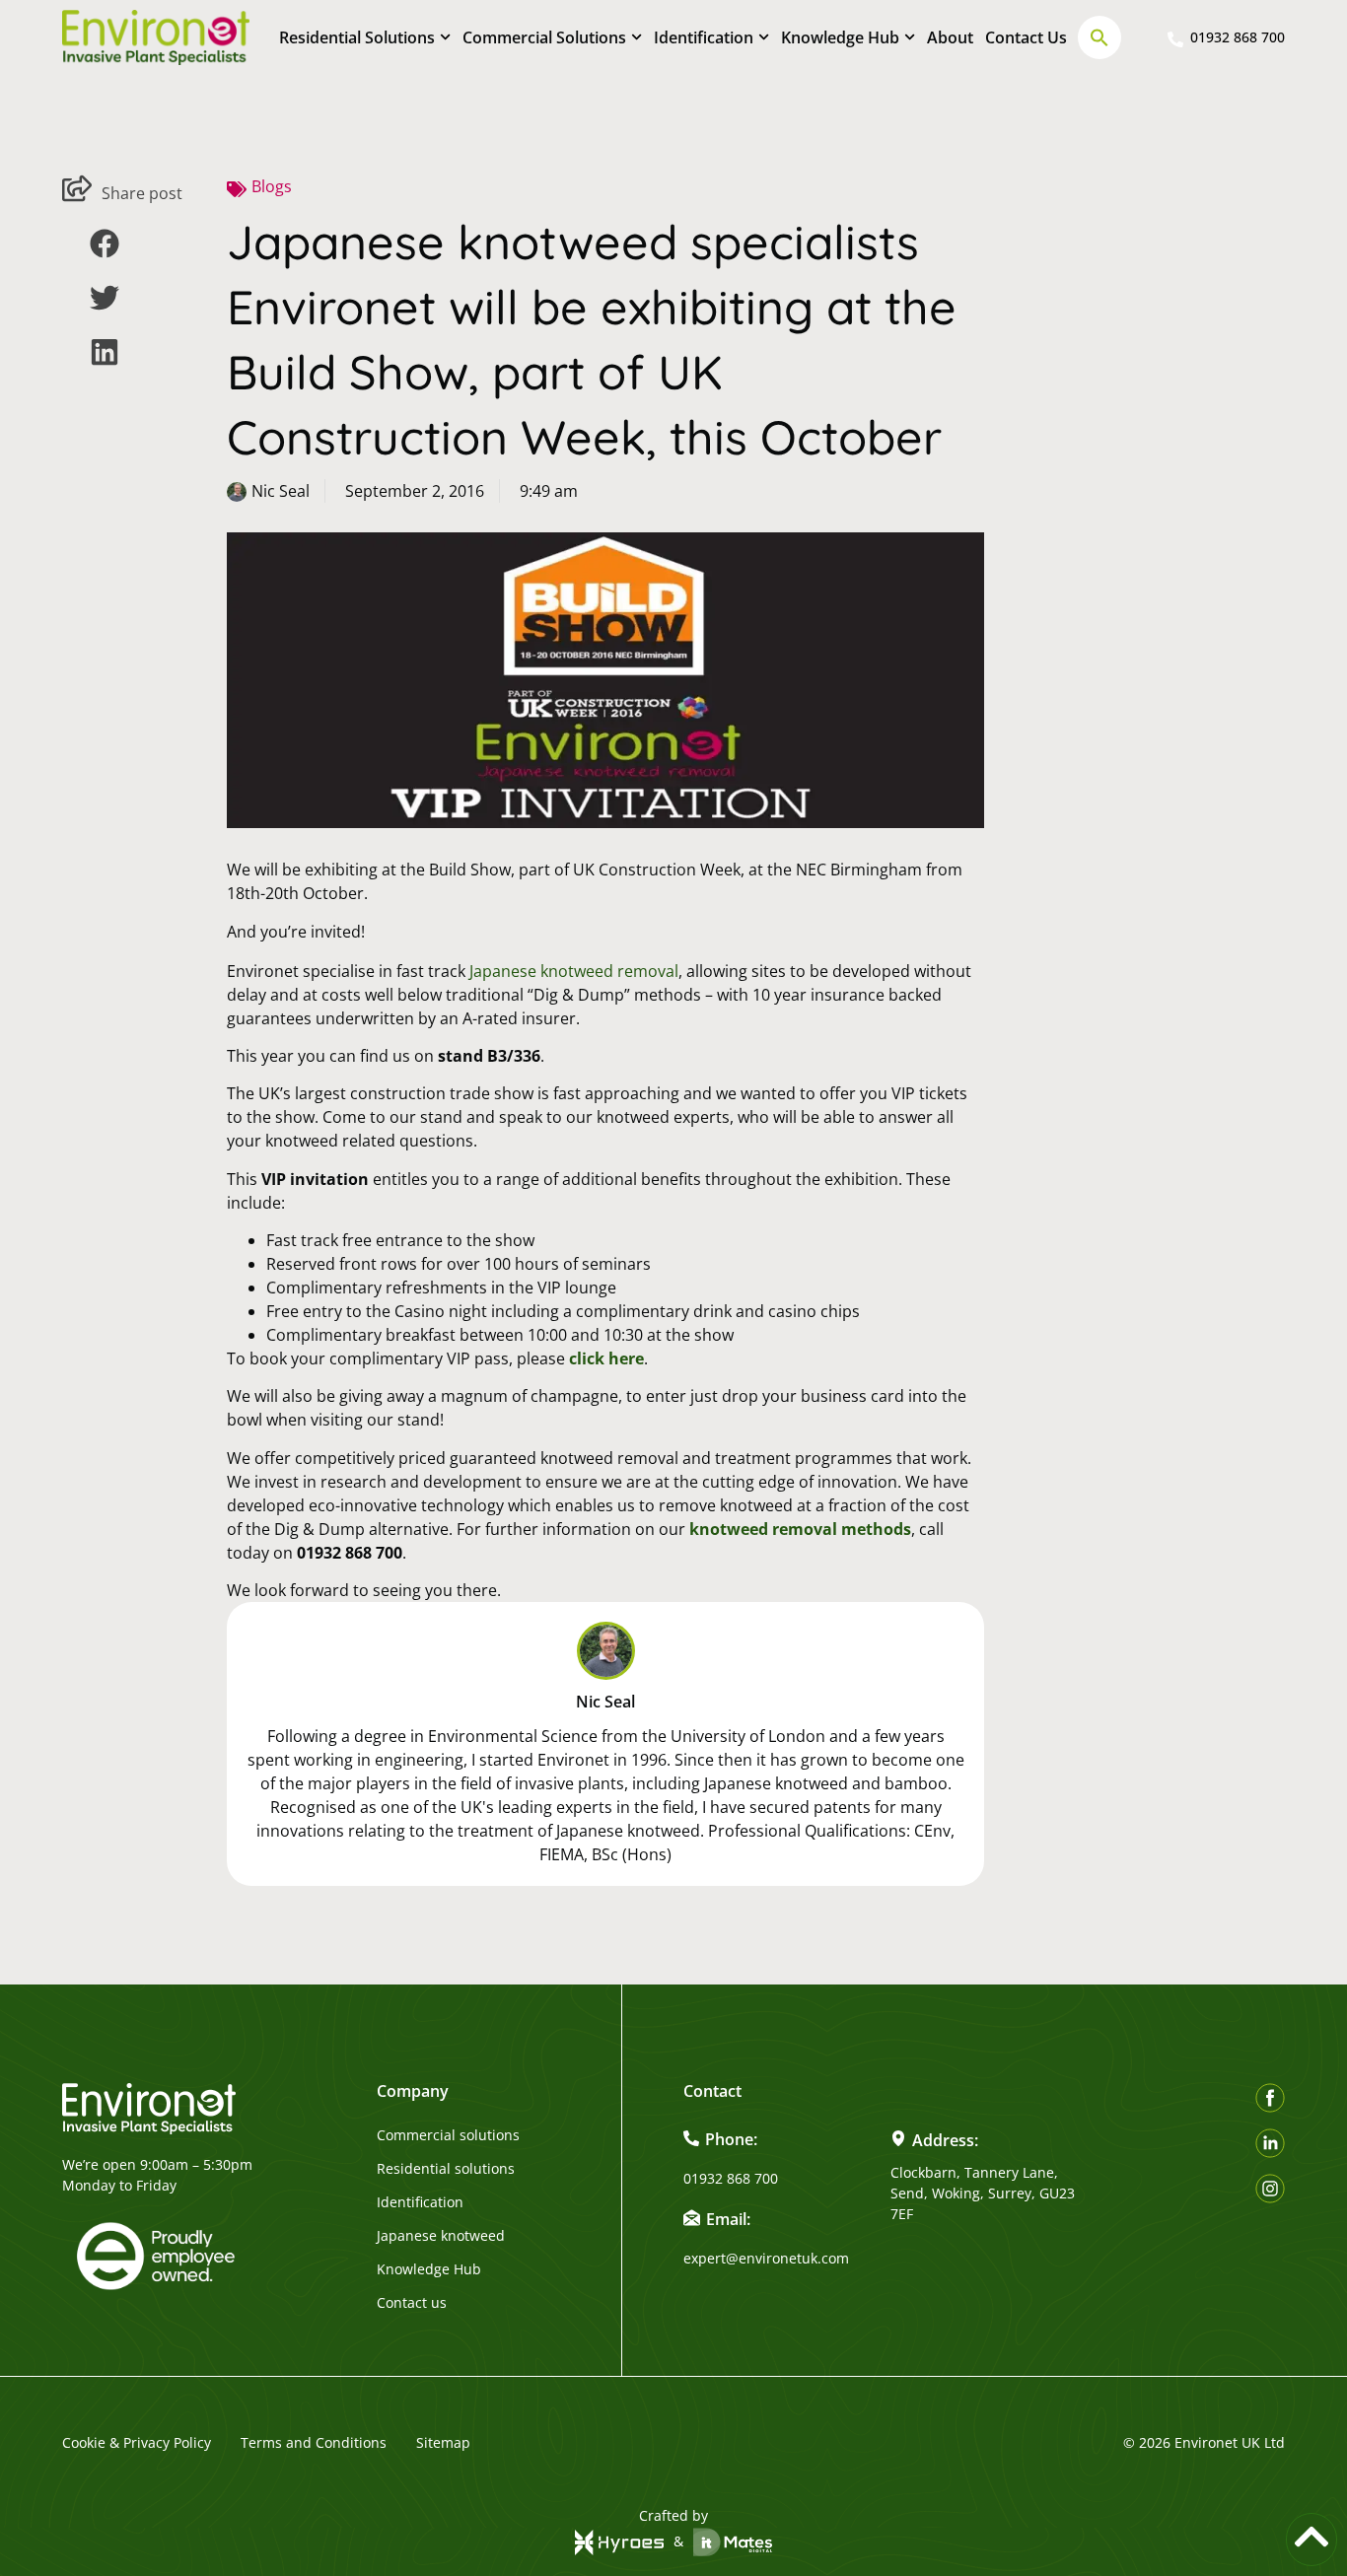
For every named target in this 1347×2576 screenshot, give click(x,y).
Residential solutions (446, 2169)
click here (606, 1358)
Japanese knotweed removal (574, 971)
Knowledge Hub (840, 37)
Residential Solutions (357, 37)
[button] (1099, 37)
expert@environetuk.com (766, 2258)
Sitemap (443, 2442)
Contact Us (1026, 37)
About (950, 37)
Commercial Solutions (544, 37)
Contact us (412, 2303)
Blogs (272, 186)
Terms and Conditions (314, 2442)
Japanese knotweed (441, 2236)
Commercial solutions (448, 2135)
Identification (704, 37)
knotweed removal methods (800, 1529)
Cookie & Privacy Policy (137, 2442)
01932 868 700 (731, 2178)
